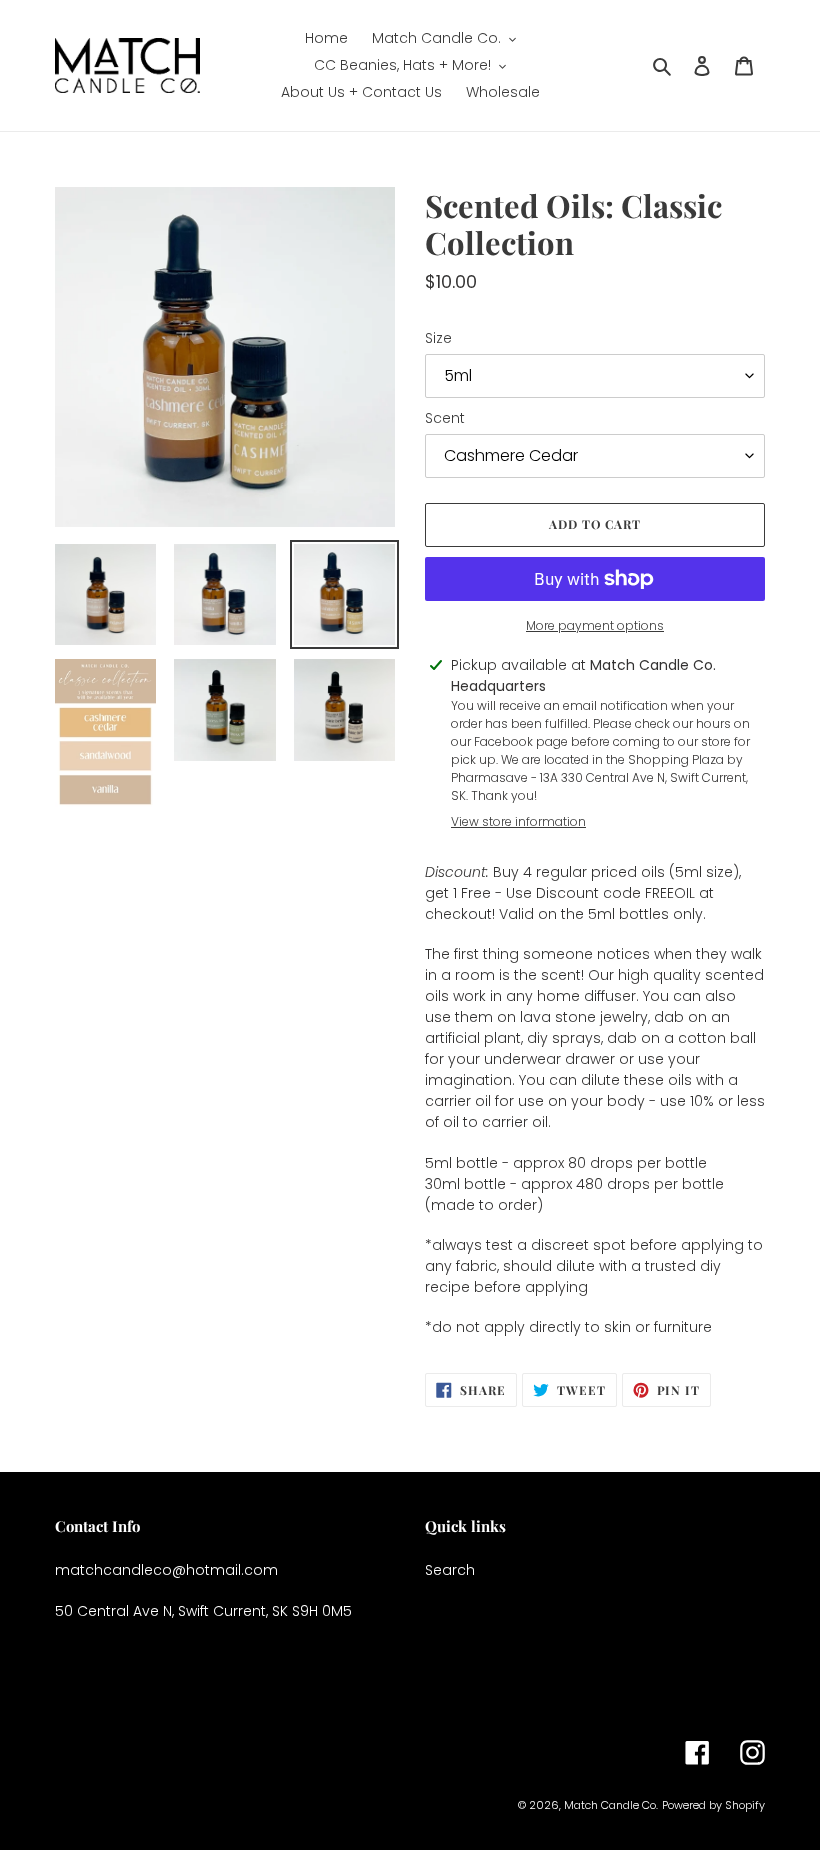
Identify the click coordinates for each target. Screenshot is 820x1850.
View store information (518, 821)
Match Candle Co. (611, 1805)
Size (438, 338)
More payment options (595, 625)
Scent (445, 418)
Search (450, 1570)
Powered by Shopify (713, 1805)
